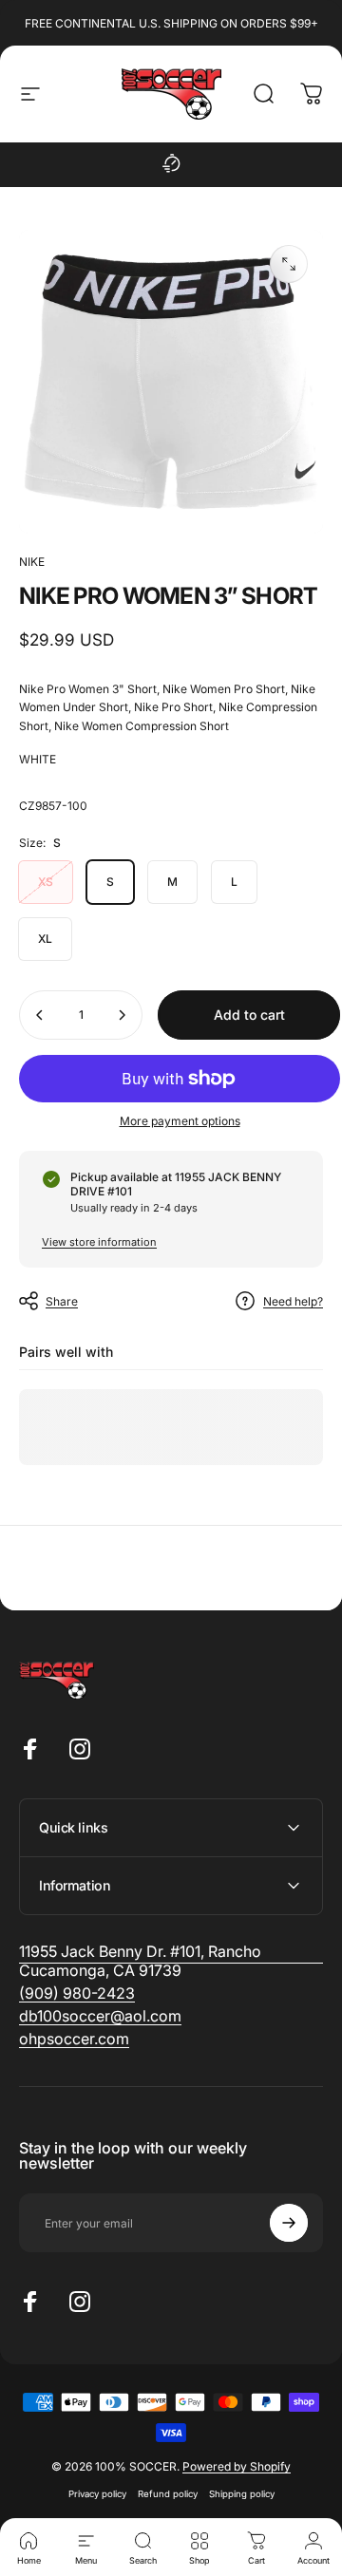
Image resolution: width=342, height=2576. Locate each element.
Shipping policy (242, 2494)
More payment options (180, 1121)
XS (46, 882)
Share (62, 1301)
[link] (77, 1993)
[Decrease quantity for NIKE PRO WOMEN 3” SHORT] (40, 1015)
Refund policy (168, 2494)
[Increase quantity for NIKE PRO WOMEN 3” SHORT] (122, 1015)
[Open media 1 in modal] (289, 264)
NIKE (32, 562)
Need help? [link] (293, 1301)
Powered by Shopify (237, 2466)
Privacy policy (97, 2494)
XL (45, 939)
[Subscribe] (289, 2223)
